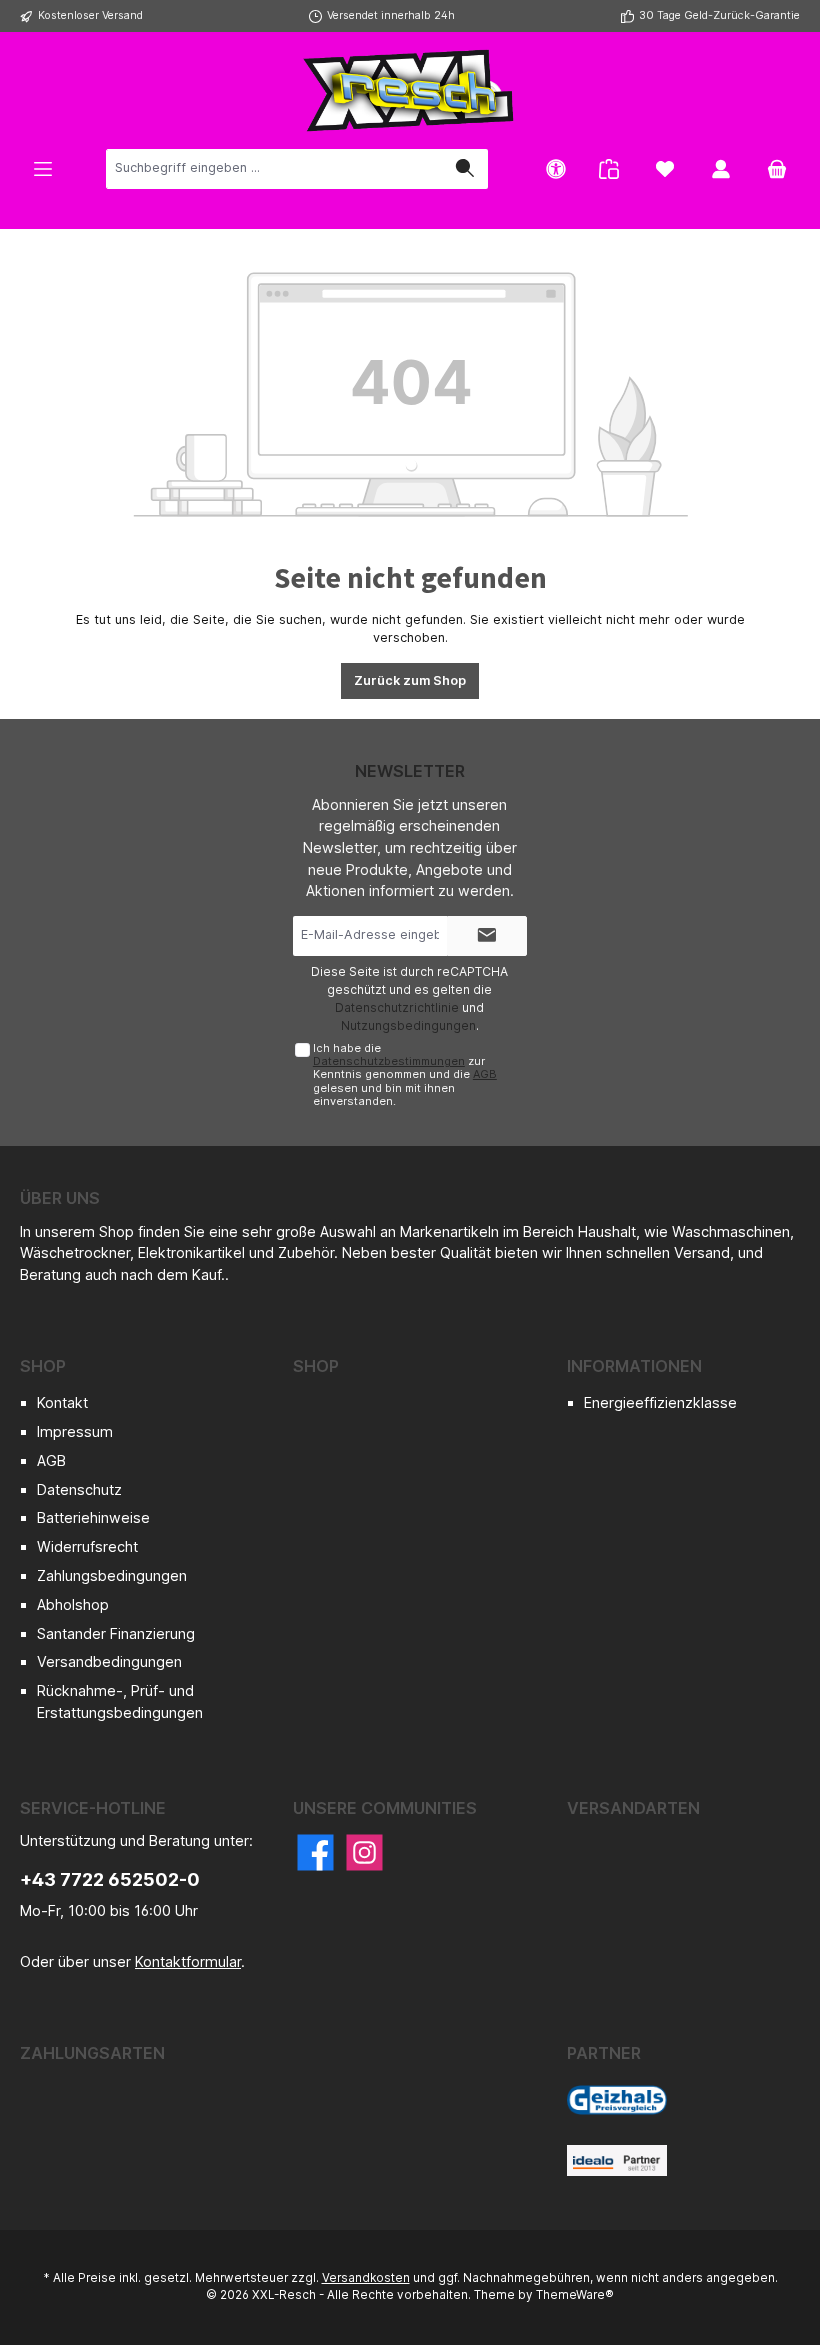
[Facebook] (315, 1852)
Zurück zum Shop (410, 680)
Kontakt (62, 1402)
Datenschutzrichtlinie (397, 1007)
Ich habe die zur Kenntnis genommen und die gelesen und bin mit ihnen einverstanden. (405, 1074)
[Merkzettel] (665, 168)
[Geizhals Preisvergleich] (617, 2100)
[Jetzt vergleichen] (609, 168)
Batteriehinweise (93, 1517)
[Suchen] (465, 169)
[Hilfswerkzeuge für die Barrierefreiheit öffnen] (556, 168)
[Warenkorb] (777, 168)
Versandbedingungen (109, 1661)
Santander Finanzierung (116, 1633)
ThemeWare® (575, 2295)
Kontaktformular (188, 1961)
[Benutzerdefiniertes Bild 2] (617, 2160)
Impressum (75, 1431)
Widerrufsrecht (87, 1546)
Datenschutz (79, 1489)
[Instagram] (364, 1852)
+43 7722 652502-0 (110, 1879)
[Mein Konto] (721, 168)
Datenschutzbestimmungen (389, 1061)
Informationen (634, 1366)
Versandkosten (366, 2278)
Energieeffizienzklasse (660, 1402)
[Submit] (487, 936)
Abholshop (73, 1604)
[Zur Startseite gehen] (410, 90)
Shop (43, 1366)
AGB (485, 1074)
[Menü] (43, 168)
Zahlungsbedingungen (112, 1575)
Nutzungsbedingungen (408, 1025)
